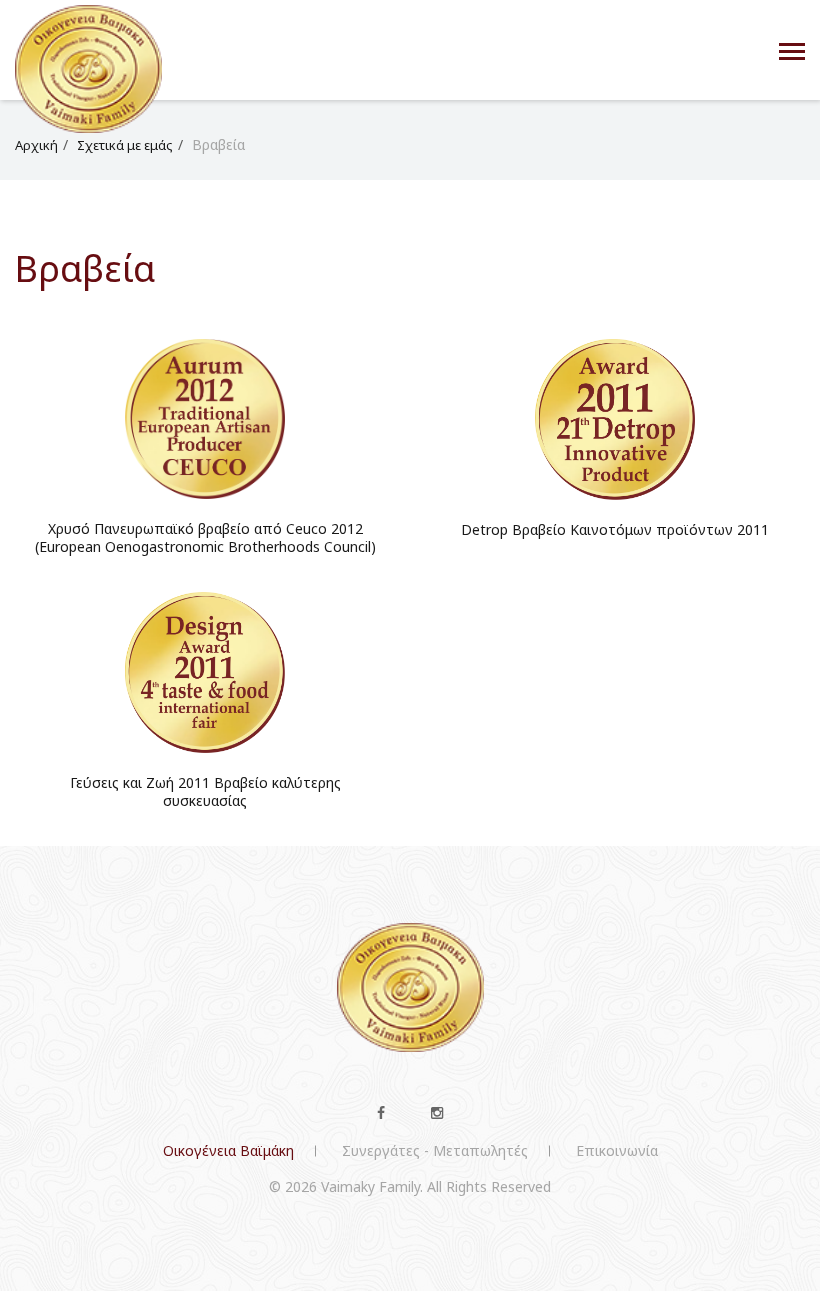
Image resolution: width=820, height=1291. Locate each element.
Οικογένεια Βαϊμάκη (228, 1150)
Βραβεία (218, 144)
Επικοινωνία (617, 1150)
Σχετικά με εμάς (125, 145)
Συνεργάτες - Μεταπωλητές (435, 1150)
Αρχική (36, 145)
